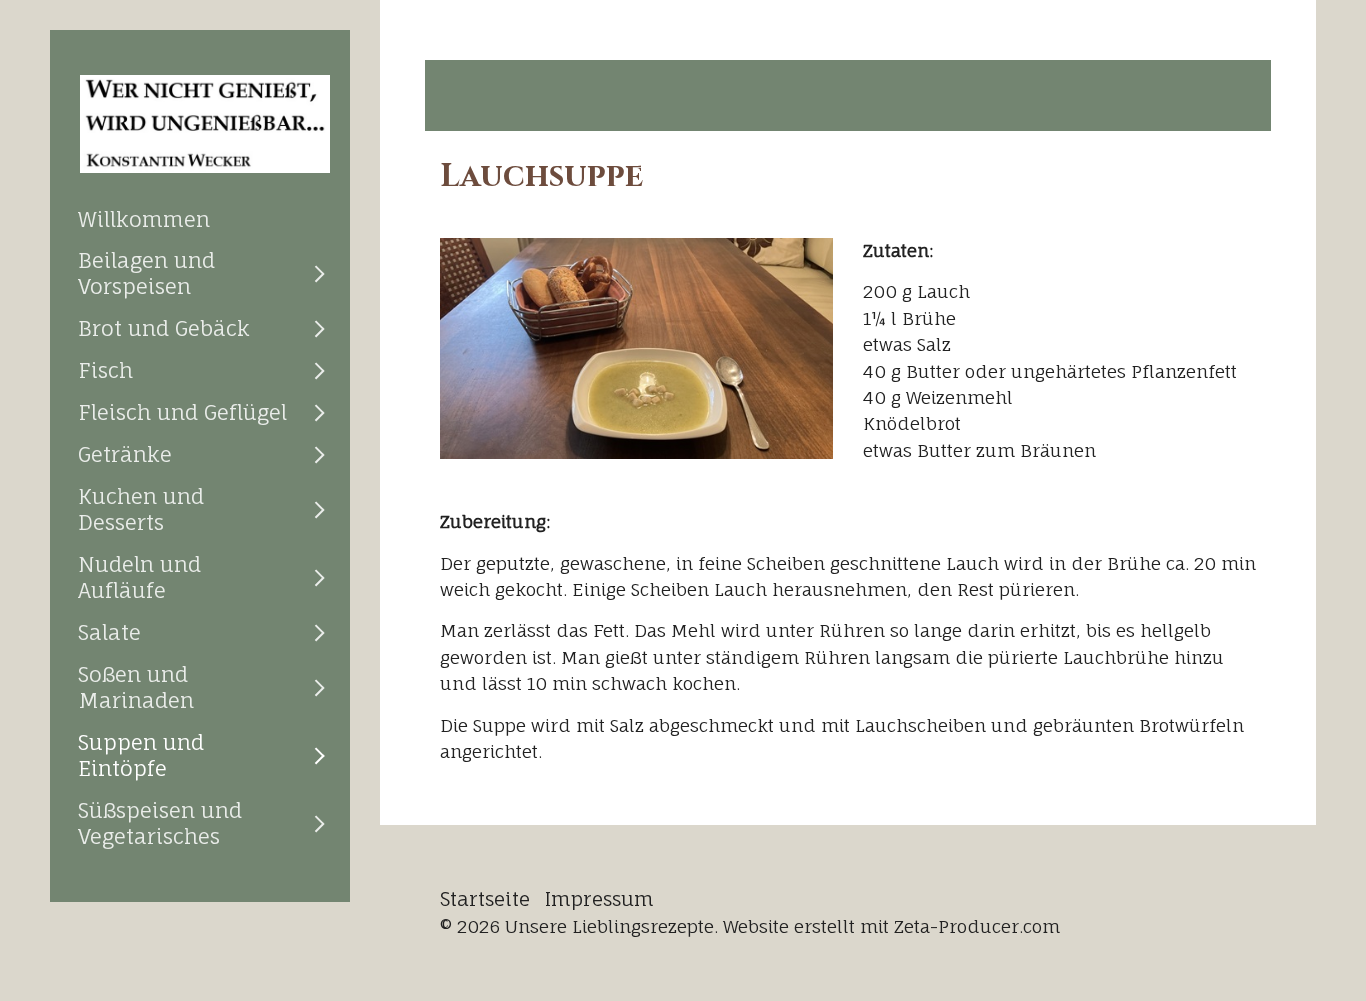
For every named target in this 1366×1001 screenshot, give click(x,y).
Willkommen (144, 219)
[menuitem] (200, 219)
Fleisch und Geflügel (182, 412)
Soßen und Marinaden (136, 687)
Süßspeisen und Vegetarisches (160, 823)
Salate (109, 632)
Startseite (485, 899)
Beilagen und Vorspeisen (146, 273)
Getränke (125, 454)
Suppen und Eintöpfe (141, 755)
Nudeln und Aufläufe (139, 577)
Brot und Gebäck (164, 328)
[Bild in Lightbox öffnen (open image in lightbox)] (636, 348)
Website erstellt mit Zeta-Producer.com (891, 926)
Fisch (105, 370)
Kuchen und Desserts (141, 509)
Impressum (599, 899)
